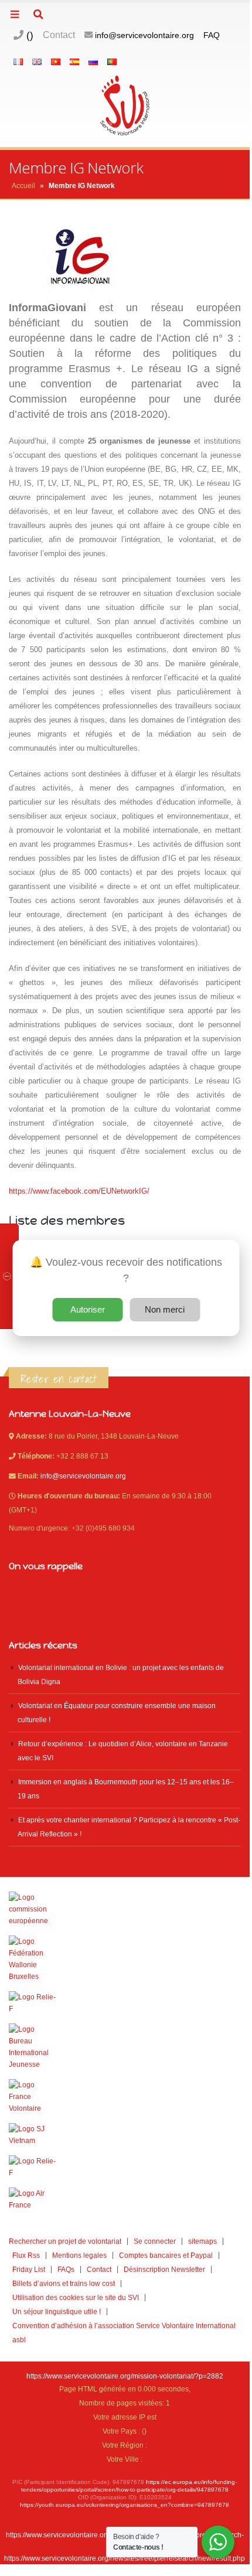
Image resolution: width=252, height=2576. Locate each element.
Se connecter (155, 2241)
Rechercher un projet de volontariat (65, 2241)
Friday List (29, 2269)
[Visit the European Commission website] (125, 1909)
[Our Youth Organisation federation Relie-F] (125, 2003)
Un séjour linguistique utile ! (57, 2311)
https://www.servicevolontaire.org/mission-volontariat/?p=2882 (125, 2376)
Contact (59, 35)
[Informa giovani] (125, 2167)
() (28, 35)
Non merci (165, 1309)
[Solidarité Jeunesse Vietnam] (125, 2135)
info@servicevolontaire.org (144, 35)
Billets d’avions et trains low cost (64, 2283)
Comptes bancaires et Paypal (166, 2255)
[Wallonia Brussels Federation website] (125, 1959)
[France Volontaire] (125, 2097)
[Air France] (125, 2199)
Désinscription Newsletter (164, 2269)
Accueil (23, 186)
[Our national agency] (125, 2047)
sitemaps (202, 2241)
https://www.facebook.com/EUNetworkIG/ (79, 1191)
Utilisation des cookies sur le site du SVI (76, 2297)
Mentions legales (79, 2255)
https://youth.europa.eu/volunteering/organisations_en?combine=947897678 (125, 2505)
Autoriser (88, 1309)
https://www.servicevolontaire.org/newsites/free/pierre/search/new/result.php (125, 2558)
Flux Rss (26, 2255)
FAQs (66, 2269)
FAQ (212, 35)
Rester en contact (59, 1379)
